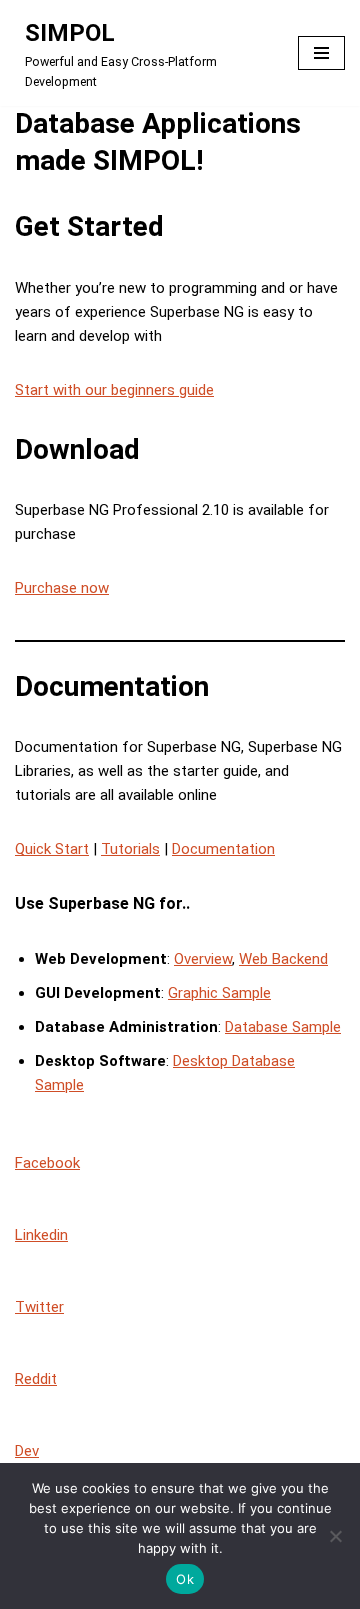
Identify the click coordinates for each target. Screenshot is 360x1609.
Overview (203, 959)
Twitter (39, 1307)
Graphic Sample (219, 993)
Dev (27, 1451)
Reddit (36, 1379)
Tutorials (130, 849)
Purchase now (62, 588)
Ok (185, 1579)
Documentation (223, 849)
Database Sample (283, 1027)
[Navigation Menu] (321, 53)
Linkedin (41, 1235)
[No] (335, 1536)
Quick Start (52, 849)
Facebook (47, 1163)
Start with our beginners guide (114, 390)
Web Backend (283, 959)
